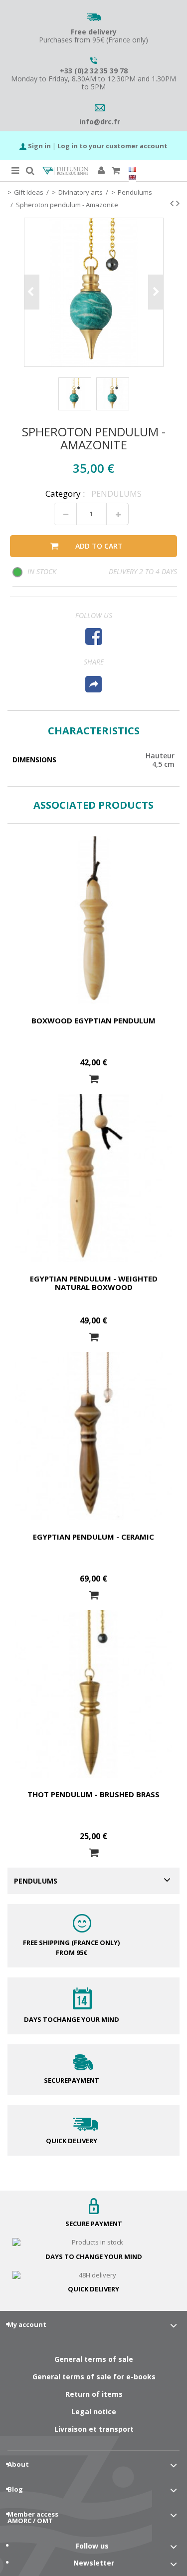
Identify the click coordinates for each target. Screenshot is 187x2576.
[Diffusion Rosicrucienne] (66, 171)
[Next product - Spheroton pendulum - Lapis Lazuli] (178, 203)
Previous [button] (32, 292)
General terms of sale (94, 2359)
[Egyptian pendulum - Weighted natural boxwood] (93, 1178)
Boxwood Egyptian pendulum (93, 1020)
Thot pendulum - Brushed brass (93, 1794)
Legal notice (94, 2412)
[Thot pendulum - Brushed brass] (93, 1694)
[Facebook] (93, 636)
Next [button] (156, 292)
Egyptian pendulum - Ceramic (93, 1537)
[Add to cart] (94, 1079)
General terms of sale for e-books (94, 2377)
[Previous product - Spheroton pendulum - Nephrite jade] (172, 203)
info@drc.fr (100, 122)
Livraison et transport (94, 2429)
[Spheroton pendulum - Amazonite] (75, 394)
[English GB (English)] (132, 177)
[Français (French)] (132, 169)
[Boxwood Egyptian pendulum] (93, 920)
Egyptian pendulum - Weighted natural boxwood (94, 1283)
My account (27, 2324)
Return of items (94, 2394)
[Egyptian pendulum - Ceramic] (93, 1436)
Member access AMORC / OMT (33, 2517)
